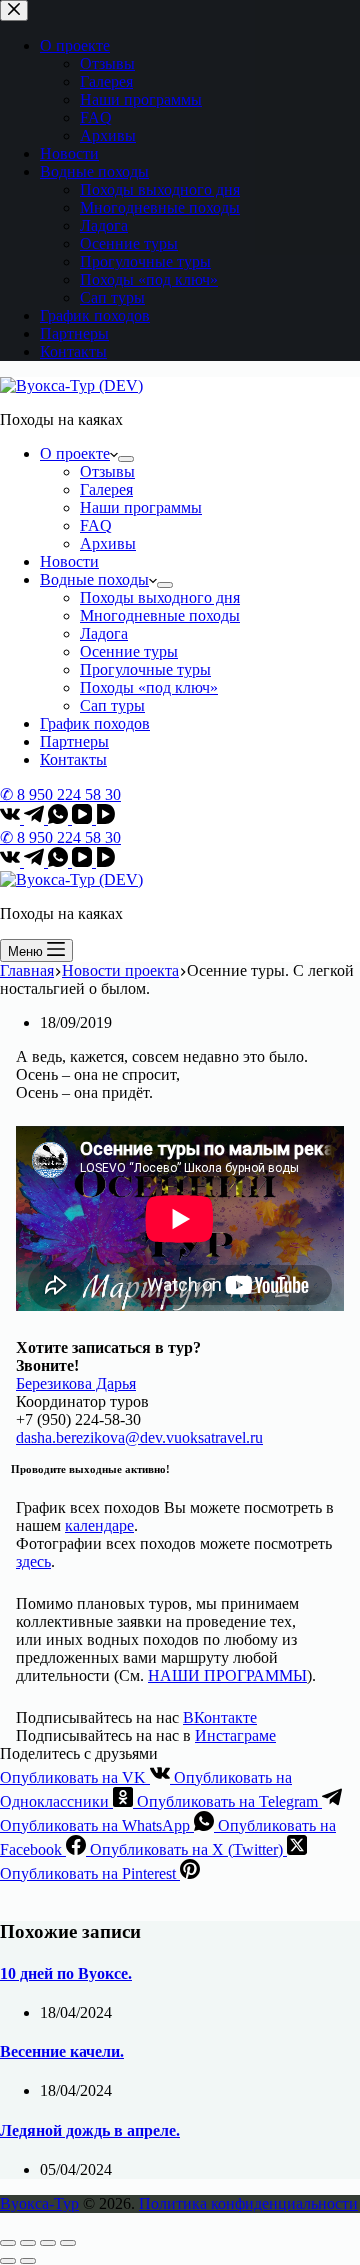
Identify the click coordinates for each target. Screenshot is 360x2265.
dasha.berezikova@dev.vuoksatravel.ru (139, 1437)
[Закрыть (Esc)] (8, 2243)
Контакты (73, 759)
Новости (69, 561)
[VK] (12, 818)
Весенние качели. (62, 2051)
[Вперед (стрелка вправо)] (28, 2261)
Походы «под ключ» (149, 687)
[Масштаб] (68, 2243)
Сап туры (112, 705)
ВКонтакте (220, 1717)
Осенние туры (129, 651)
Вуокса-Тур (39, 2203)
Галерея (106, 489)
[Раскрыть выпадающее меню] (126, 459)
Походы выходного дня (160, 597)
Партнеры (74, 741)
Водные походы (94, 579)
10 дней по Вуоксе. (66, 1973)
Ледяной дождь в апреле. (90, 2130)
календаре (99, 1525)
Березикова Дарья (76, 1383)
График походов (95, 723)
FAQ (96, 525)
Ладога (104, 633)
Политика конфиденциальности (248, 2203)
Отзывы (107, 471)
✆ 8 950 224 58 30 (60, 794)
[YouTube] (84, 818)
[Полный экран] (48, 2243)
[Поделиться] (28, 2243)
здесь (33, 1561)
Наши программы (141, 507)
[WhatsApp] (60, 818)
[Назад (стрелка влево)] (8, 2261)
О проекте (75, 453)
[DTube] (106, 818)
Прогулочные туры (145, 669)
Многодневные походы (160, 615)
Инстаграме (235, 1735)
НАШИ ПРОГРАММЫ (227, 1675)
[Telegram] (36, 818)
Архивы (108, 543)
